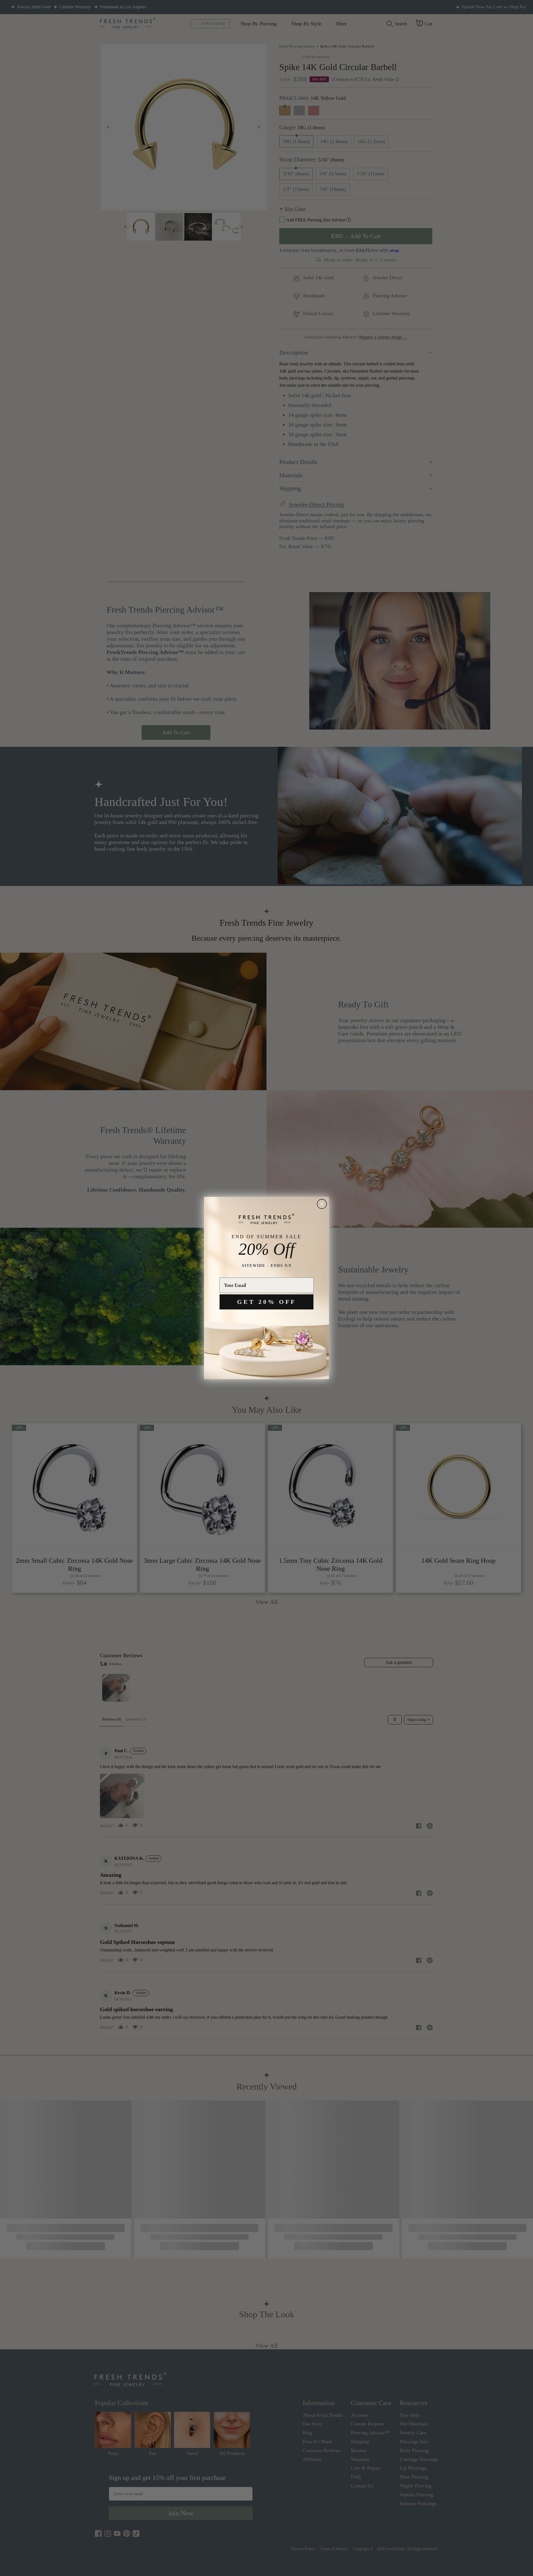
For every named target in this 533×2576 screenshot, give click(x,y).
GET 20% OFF (266, 1302)
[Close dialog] (322, 1204)
